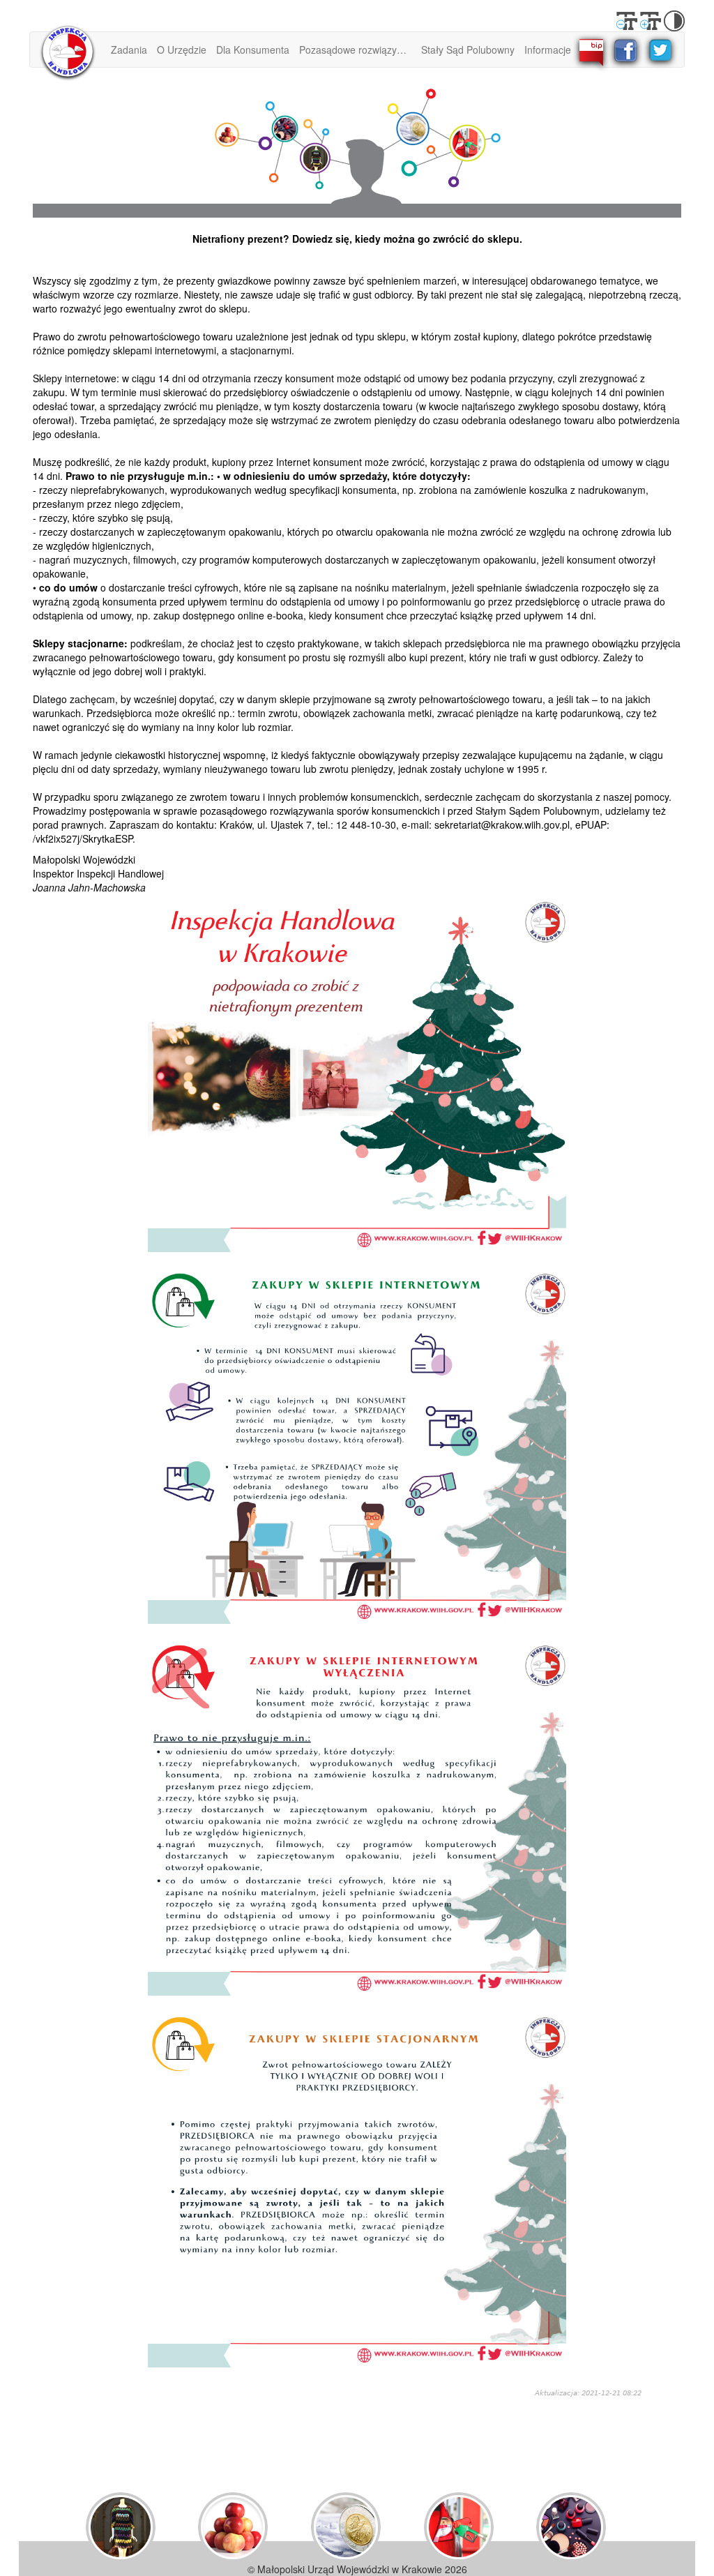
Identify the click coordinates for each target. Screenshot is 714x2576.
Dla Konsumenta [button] (253, 50)
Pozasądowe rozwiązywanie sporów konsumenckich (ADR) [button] (358, 50)
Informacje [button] (548, 50)
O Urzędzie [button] (182, 50)
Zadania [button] (129, 50)
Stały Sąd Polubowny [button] (468, 50)
